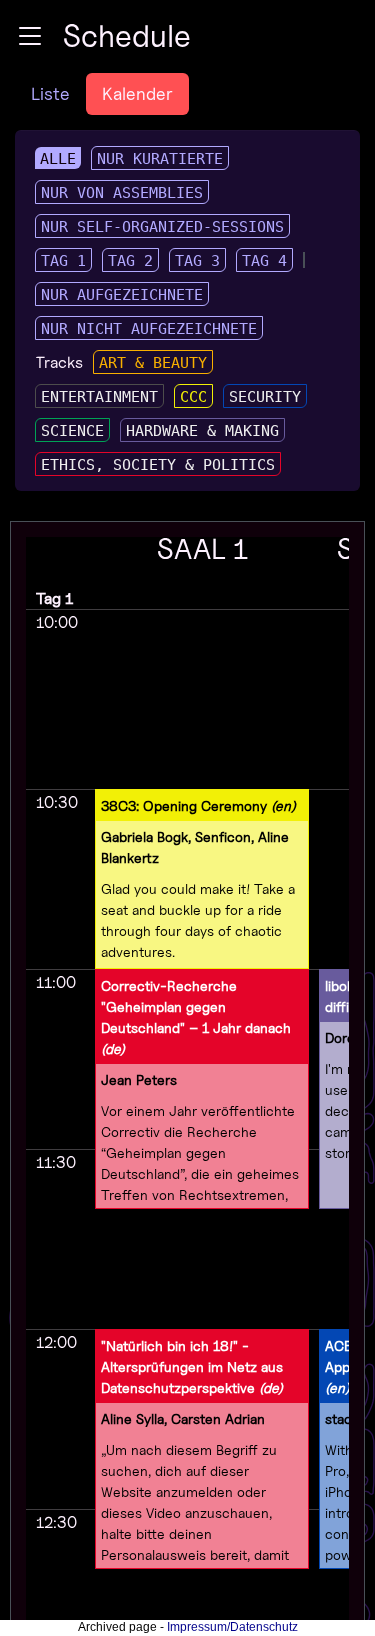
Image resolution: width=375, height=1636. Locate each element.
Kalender (137, 93)
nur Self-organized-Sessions (162, 227)
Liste (50, 93)
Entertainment (99, 397)
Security (265, 397)
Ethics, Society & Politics (158, 465)
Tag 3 (197, 261)
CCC (193, 397)
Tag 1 (63, 261)
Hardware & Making (202, 431)
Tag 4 (264, 261)
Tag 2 (130, 261)
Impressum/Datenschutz (232, 1627)
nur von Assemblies (122, 193)
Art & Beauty (153, 363)
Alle (58, 159)
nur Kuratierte (160, 159)
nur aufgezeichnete (122, 295)
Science (72, 431)
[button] (30, 36)
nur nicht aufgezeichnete (149, 329)
